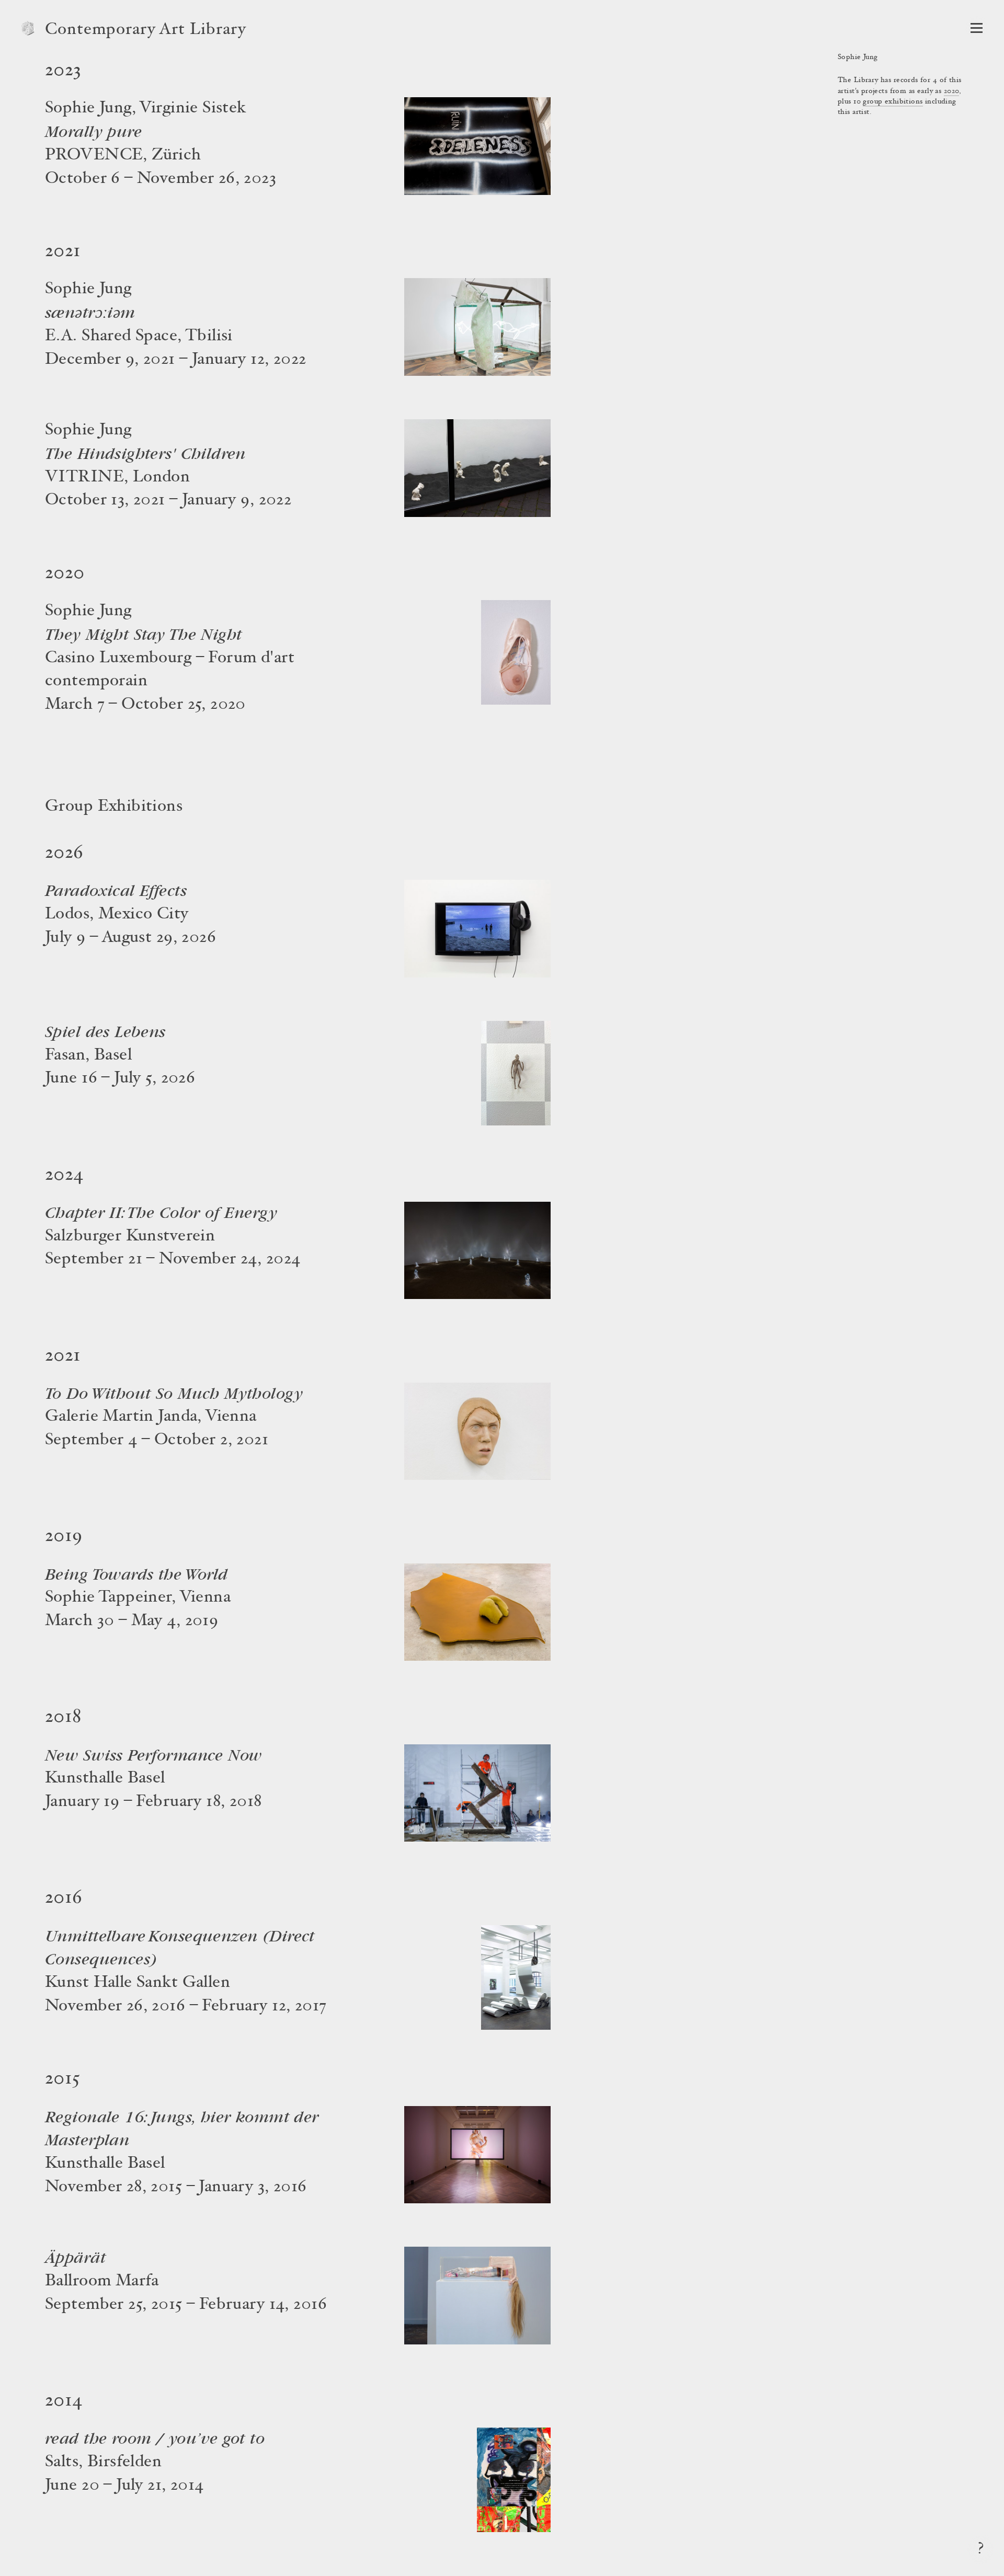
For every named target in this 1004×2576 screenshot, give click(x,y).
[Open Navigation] (977, 28)
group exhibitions (893, 102)
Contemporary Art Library (146, 30)
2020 (952, 91)
